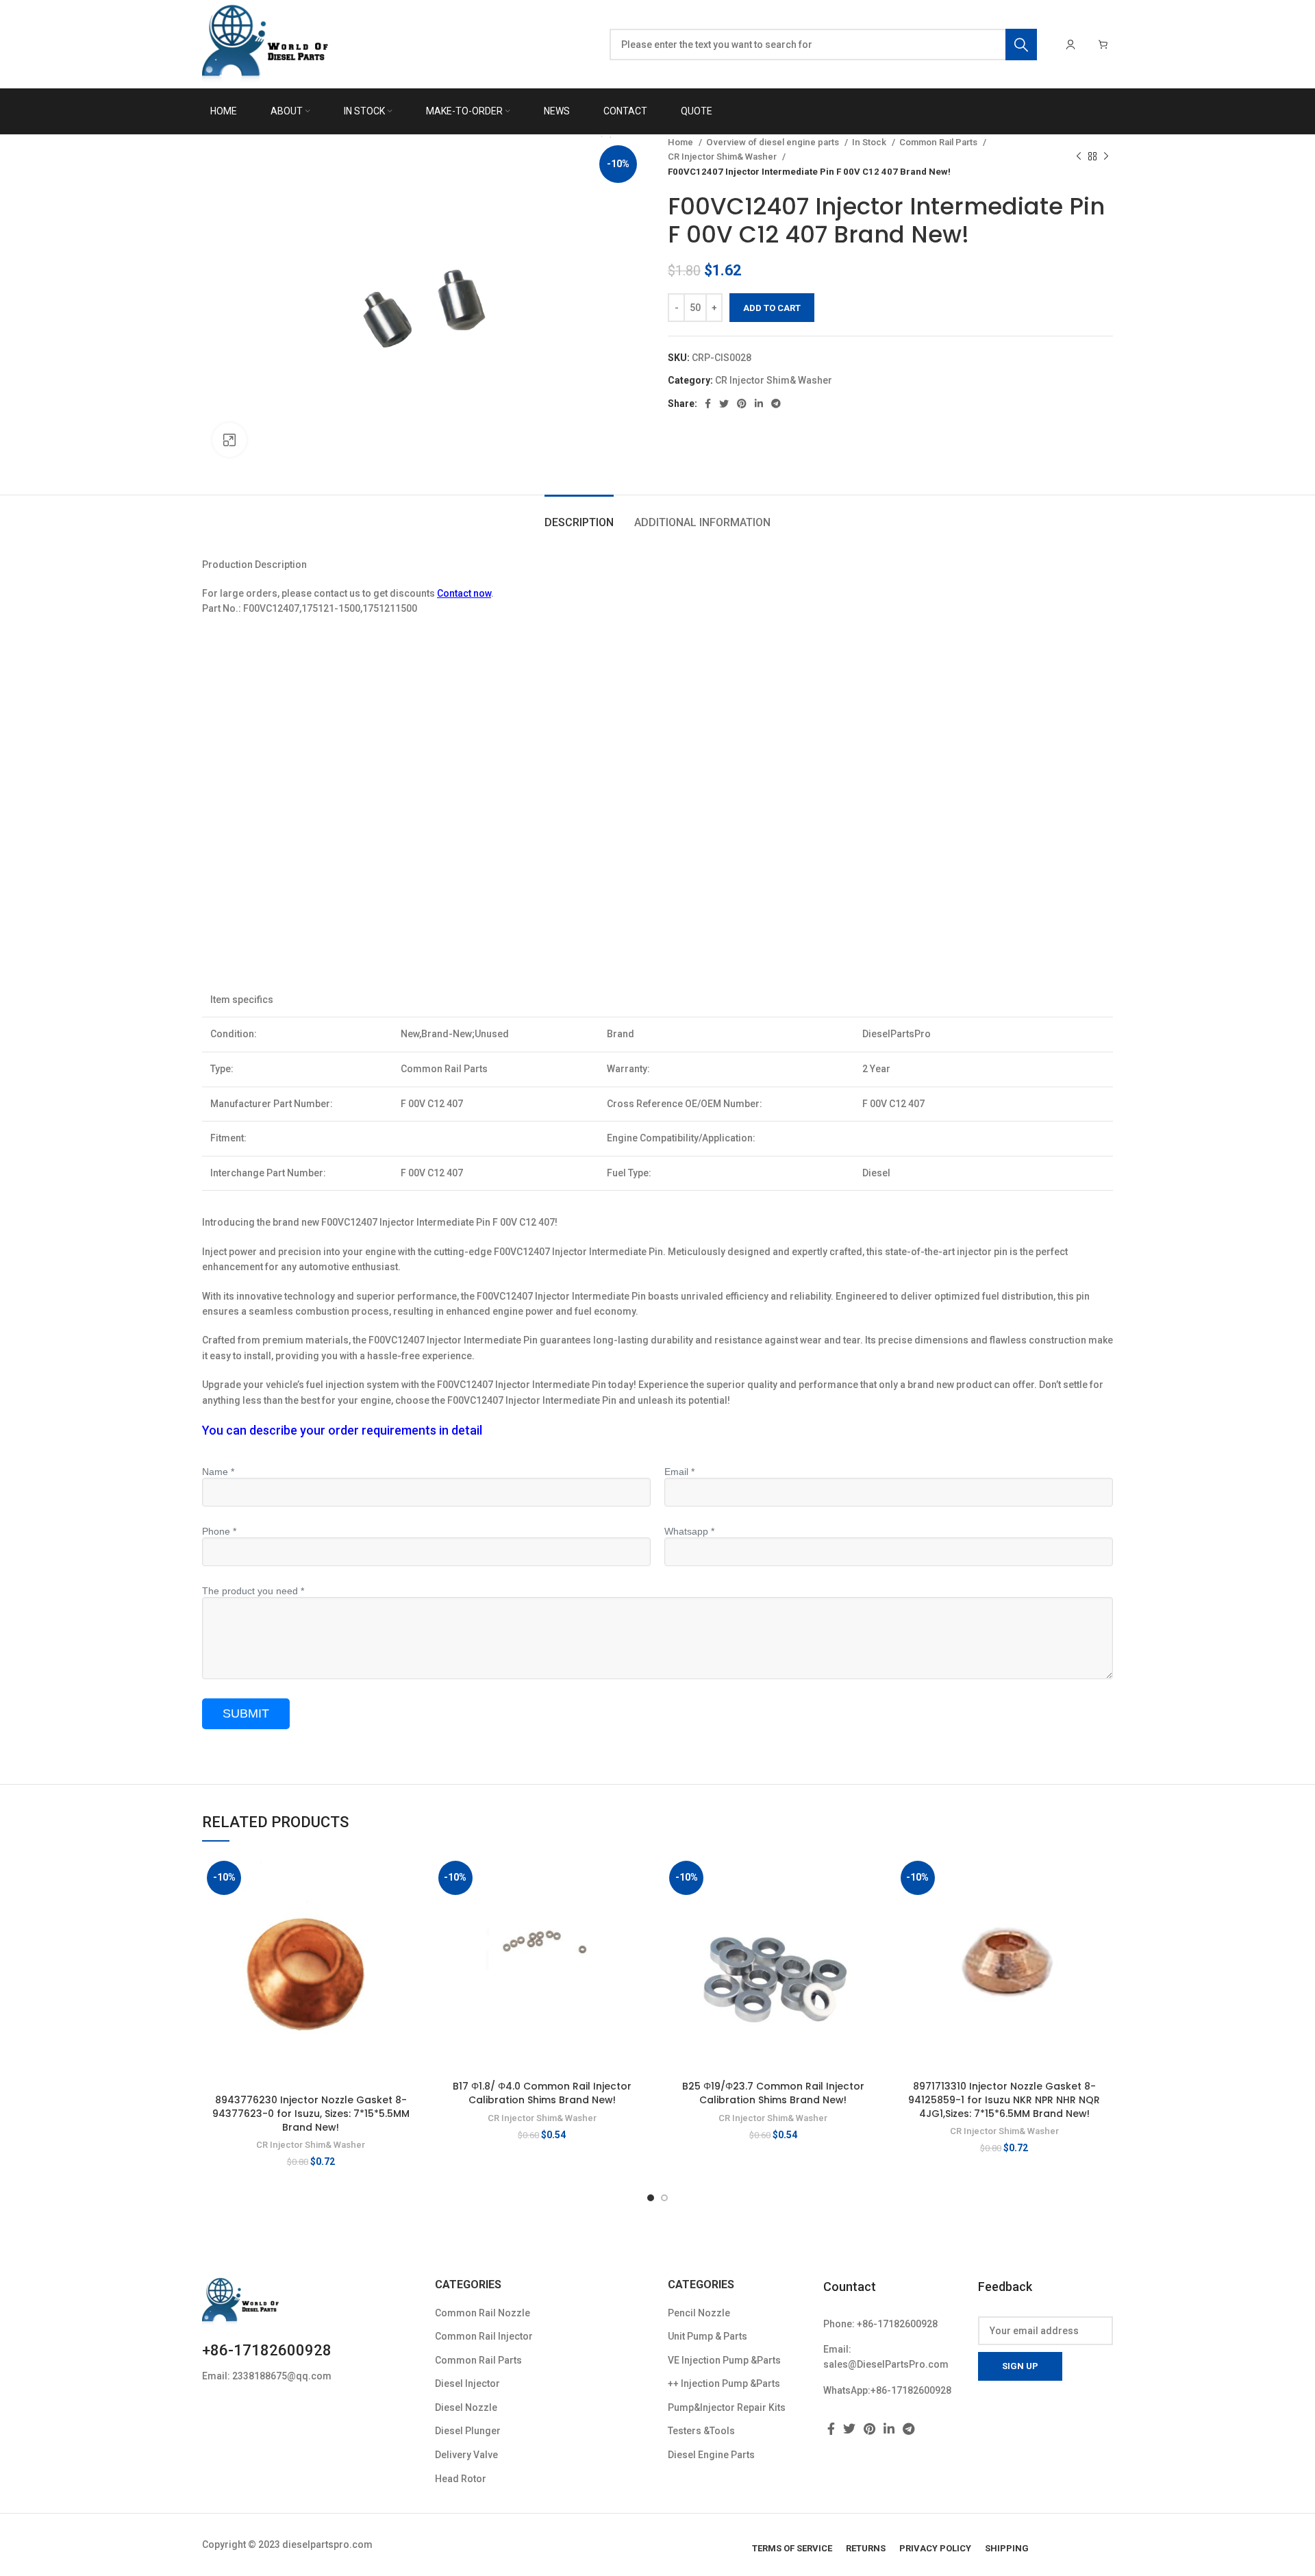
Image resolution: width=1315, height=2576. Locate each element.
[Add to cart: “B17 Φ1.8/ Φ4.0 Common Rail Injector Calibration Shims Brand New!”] (640, 1878)
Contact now (464, 593)
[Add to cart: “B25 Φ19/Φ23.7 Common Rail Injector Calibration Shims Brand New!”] (872, 1878)
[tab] (579, 516)
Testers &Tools (701, 2431)
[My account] (1070, 45)
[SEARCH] (1021, 45)
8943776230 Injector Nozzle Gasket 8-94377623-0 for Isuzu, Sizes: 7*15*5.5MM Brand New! (311, 2113)
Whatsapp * (689, 1531)
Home (681, 142)
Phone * (219, 1531)
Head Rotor (461, 2479)
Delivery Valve (466, 2455)
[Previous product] (1079, 157)
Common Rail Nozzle (483, 2313)
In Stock (870, 142)
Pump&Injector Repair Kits (727, 2407)
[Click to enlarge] (229, 440)
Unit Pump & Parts (707, 2336)
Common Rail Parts (939, 142)
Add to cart (772, 308)
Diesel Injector (467, 2383)
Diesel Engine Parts (711, 2455)
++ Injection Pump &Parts (724, 2383)
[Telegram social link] (776, 404)
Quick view (410, 1909)
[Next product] (1106, 157)
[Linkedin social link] (759, 404)
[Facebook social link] (708, 404)
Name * (218, 1472)
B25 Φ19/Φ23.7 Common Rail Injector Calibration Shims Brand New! (773, 2093)
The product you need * (253, 1591)
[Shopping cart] (1103, 45)
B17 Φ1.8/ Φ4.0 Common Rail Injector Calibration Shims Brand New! (542, 2093)
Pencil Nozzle (699, 2313)
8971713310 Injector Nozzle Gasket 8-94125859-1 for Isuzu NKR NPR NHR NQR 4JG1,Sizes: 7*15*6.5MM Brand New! (1004, 2100)
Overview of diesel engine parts (774, 142)
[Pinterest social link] (742, 404)
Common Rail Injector (484, 2336)
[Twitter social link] (724, 404)
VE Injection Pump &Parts (724, 2360)
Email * (679, 1472)
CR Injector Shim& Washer (723, 157)
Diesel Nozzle (466, 2407)
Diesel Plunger (468, 2431)
